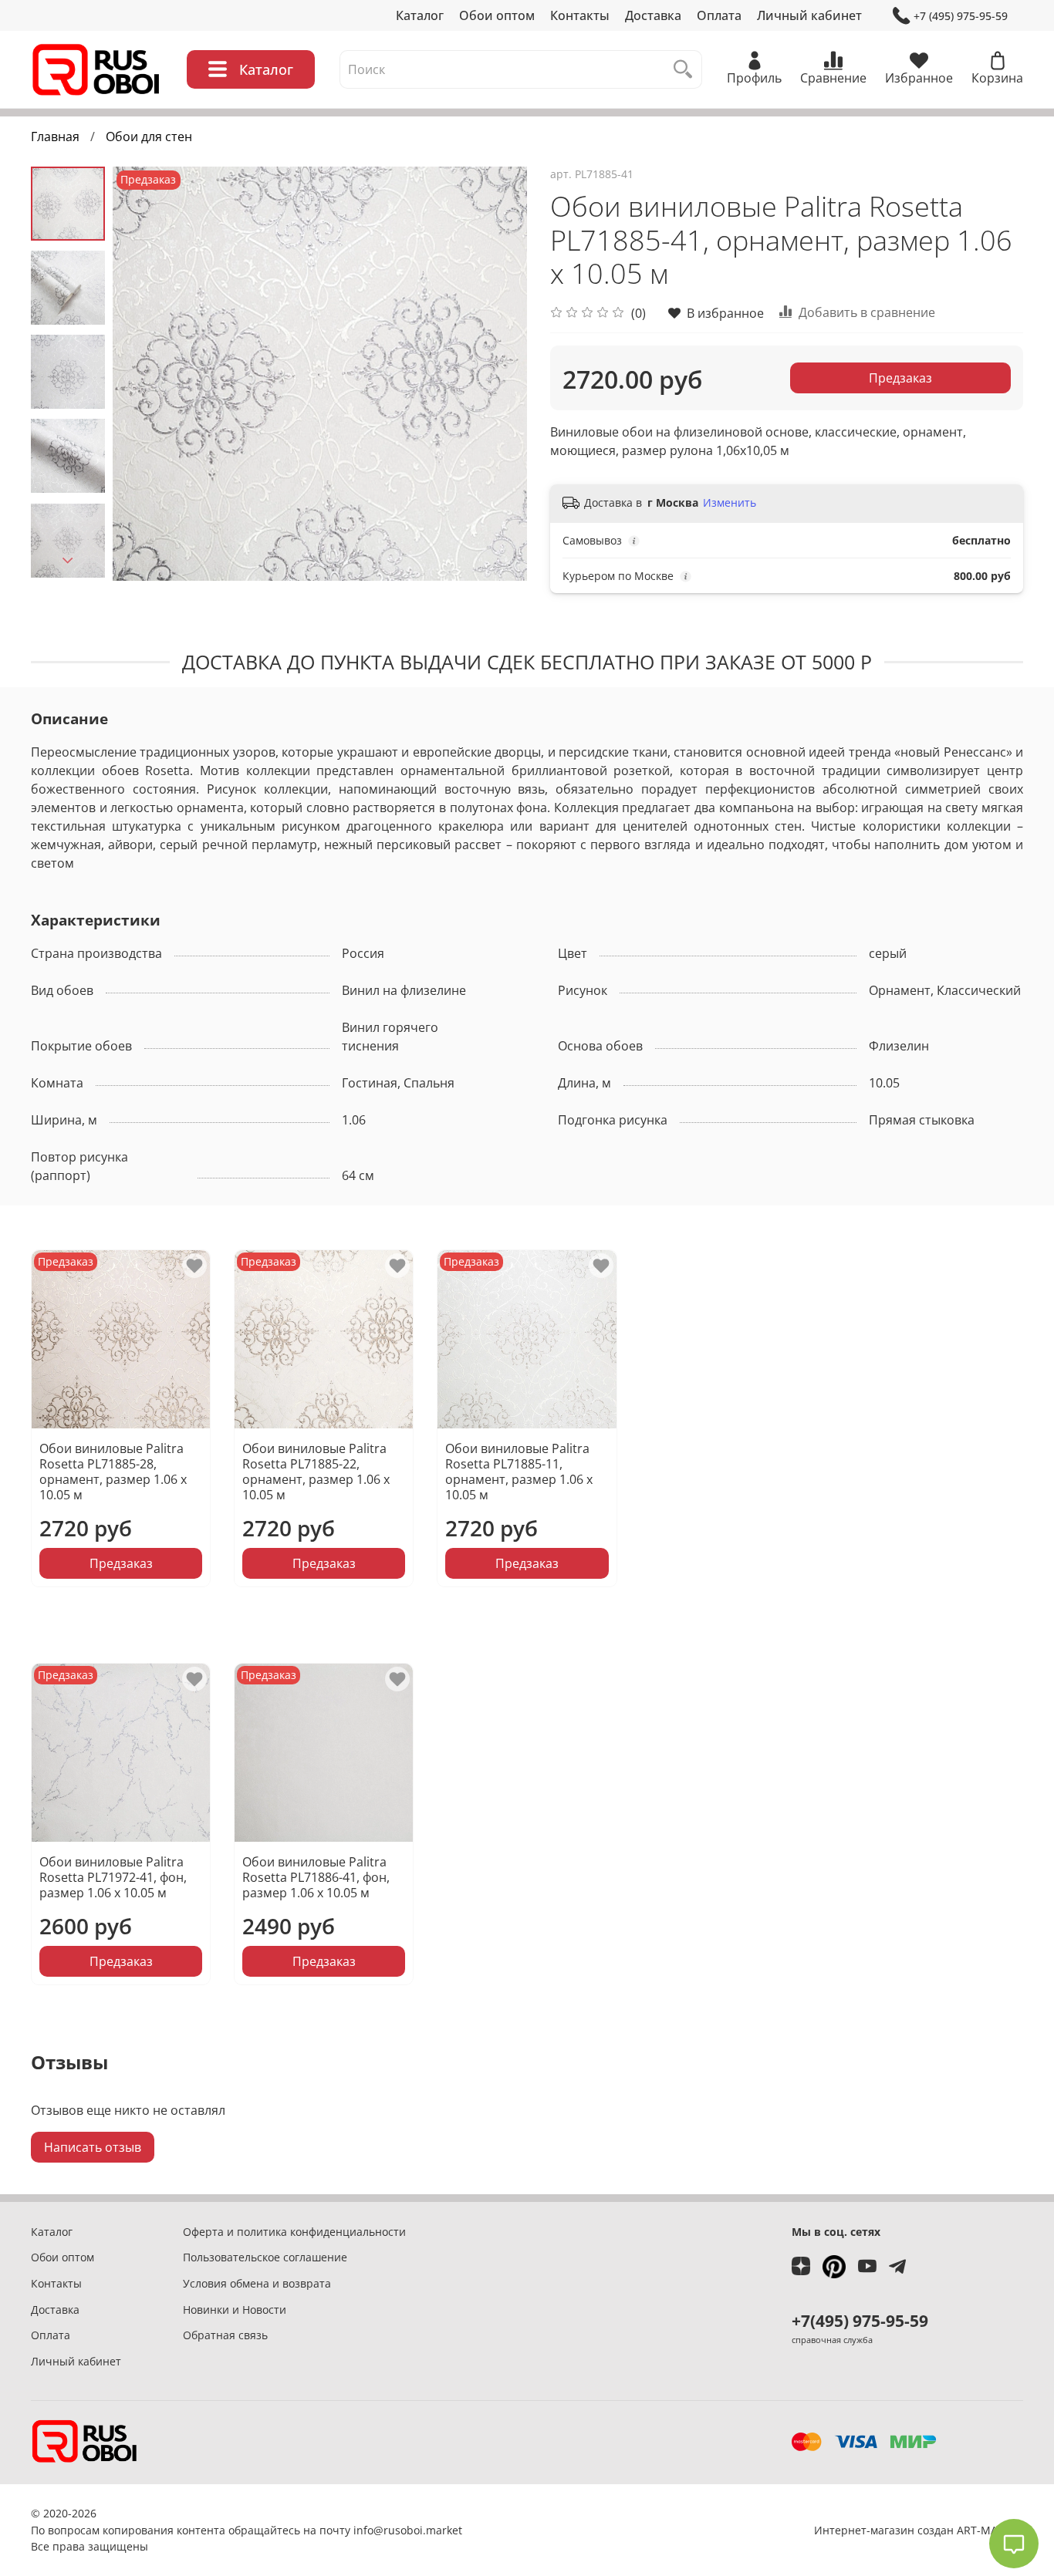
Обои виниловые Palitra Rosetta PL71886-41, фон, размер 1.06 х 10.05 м (316, 1878)
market (444, 2530)
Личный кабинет (809, 15)
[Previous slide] (144, 373)
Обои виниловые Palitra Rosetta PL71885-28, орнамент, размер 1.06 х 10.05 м (113, 1472)
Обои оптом (497, 15)
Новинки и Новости (235, 2310)
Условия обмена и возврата (257, 2283)
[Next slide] (68, 561)
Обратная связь (225, 2335)
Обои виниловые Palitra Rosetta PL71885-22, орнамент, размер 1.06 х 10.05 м (316, 1472)
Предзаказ (900, 378)
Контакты (580, 15)
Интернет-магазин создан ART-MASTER (919, 2530)
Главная (55, 137)
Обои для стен (149, 137)
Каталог (420, 15)
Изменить (730, 503)
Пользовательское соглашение (265, 2257)
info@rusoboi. (390, 2530)
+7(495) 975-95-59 (860, 2321)
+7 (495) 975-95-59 (961, 16)
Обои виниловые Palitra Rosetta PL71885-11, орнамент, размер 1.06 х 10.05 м (519, 1472)
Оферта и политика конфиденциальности (294, 2232)
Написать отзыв (93, 2147)
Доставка (653, 15)
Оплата (719, 15)
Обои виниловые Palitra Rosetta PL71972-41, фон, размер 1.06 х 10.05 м (113, 1878)
